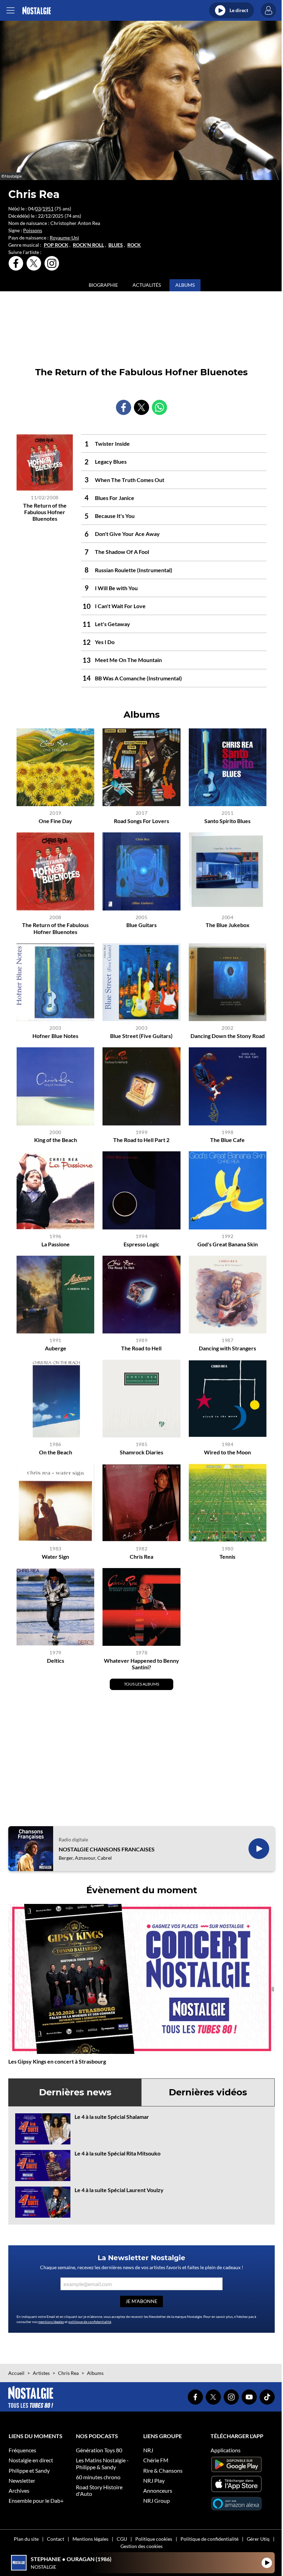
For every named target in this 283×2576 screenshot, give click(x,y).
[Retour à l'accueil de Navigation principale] (36, 11)
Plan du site (26, 2539)
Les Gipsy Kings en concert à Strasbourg (57, 2061)
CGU (122, 2539)
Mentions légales (90, 2539)
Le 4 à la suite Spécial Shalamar (112, 2117)
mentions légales (51, 2322)
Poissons (33, 230)
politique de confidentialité (90, 2322)
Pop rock (56, 245)
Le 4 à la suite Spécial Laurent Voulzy (119, 2190)
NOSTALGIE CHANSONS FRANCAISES (107, 1849)
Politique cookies (154, 2539)
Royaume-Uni (64, 238)
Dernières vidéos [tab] (208, 2092)
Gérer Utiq (258, 2539)
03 (38, 209)
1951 (48, 209)
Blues (116, 245)
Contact (56, 2539)
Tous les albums (141, 1684)
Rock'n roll (88, 245)
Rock (134, 245)
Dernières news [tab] (75, 2092)
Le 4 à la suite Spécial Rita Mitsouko (118, 2153)
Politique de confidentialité (209, 2539)
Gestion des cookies (141, 2546)
